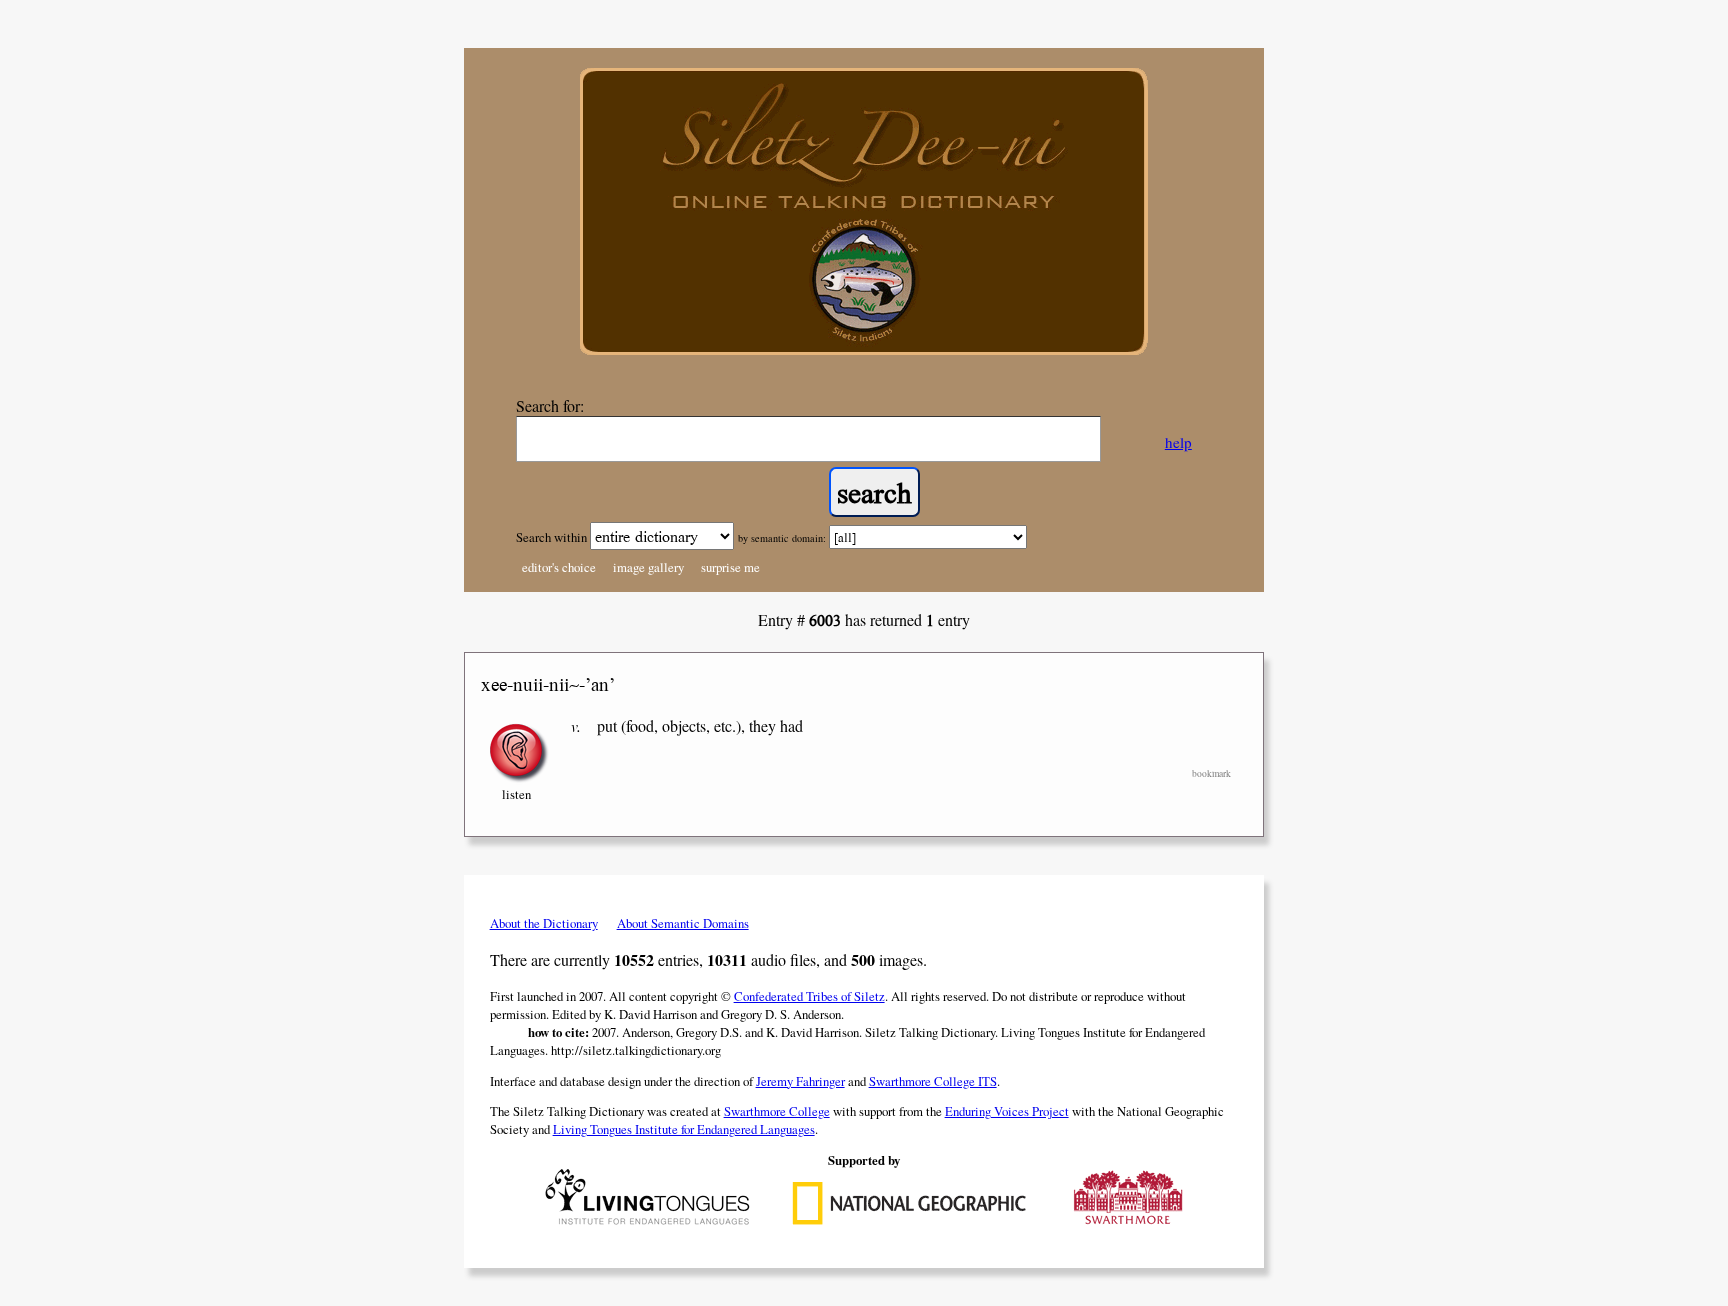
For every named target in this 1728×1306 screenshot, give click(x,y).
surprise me (730, 567)
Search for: (550, 405)
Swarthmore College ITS (933, 1081)
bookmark (1211, 773)
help (1178, 442)
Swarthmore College (777, 1111)
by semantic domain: (782, 538)
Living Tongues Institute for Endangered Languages (684, 1129)
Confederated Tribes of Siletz (809, 996)
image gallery (648, 567)
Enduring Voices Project (1007, 1111)
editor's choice (559, 567)
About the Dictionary (544, 923)
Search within (553, 537)
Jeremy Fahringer (800, 1081)
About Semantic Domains (683, 923)
